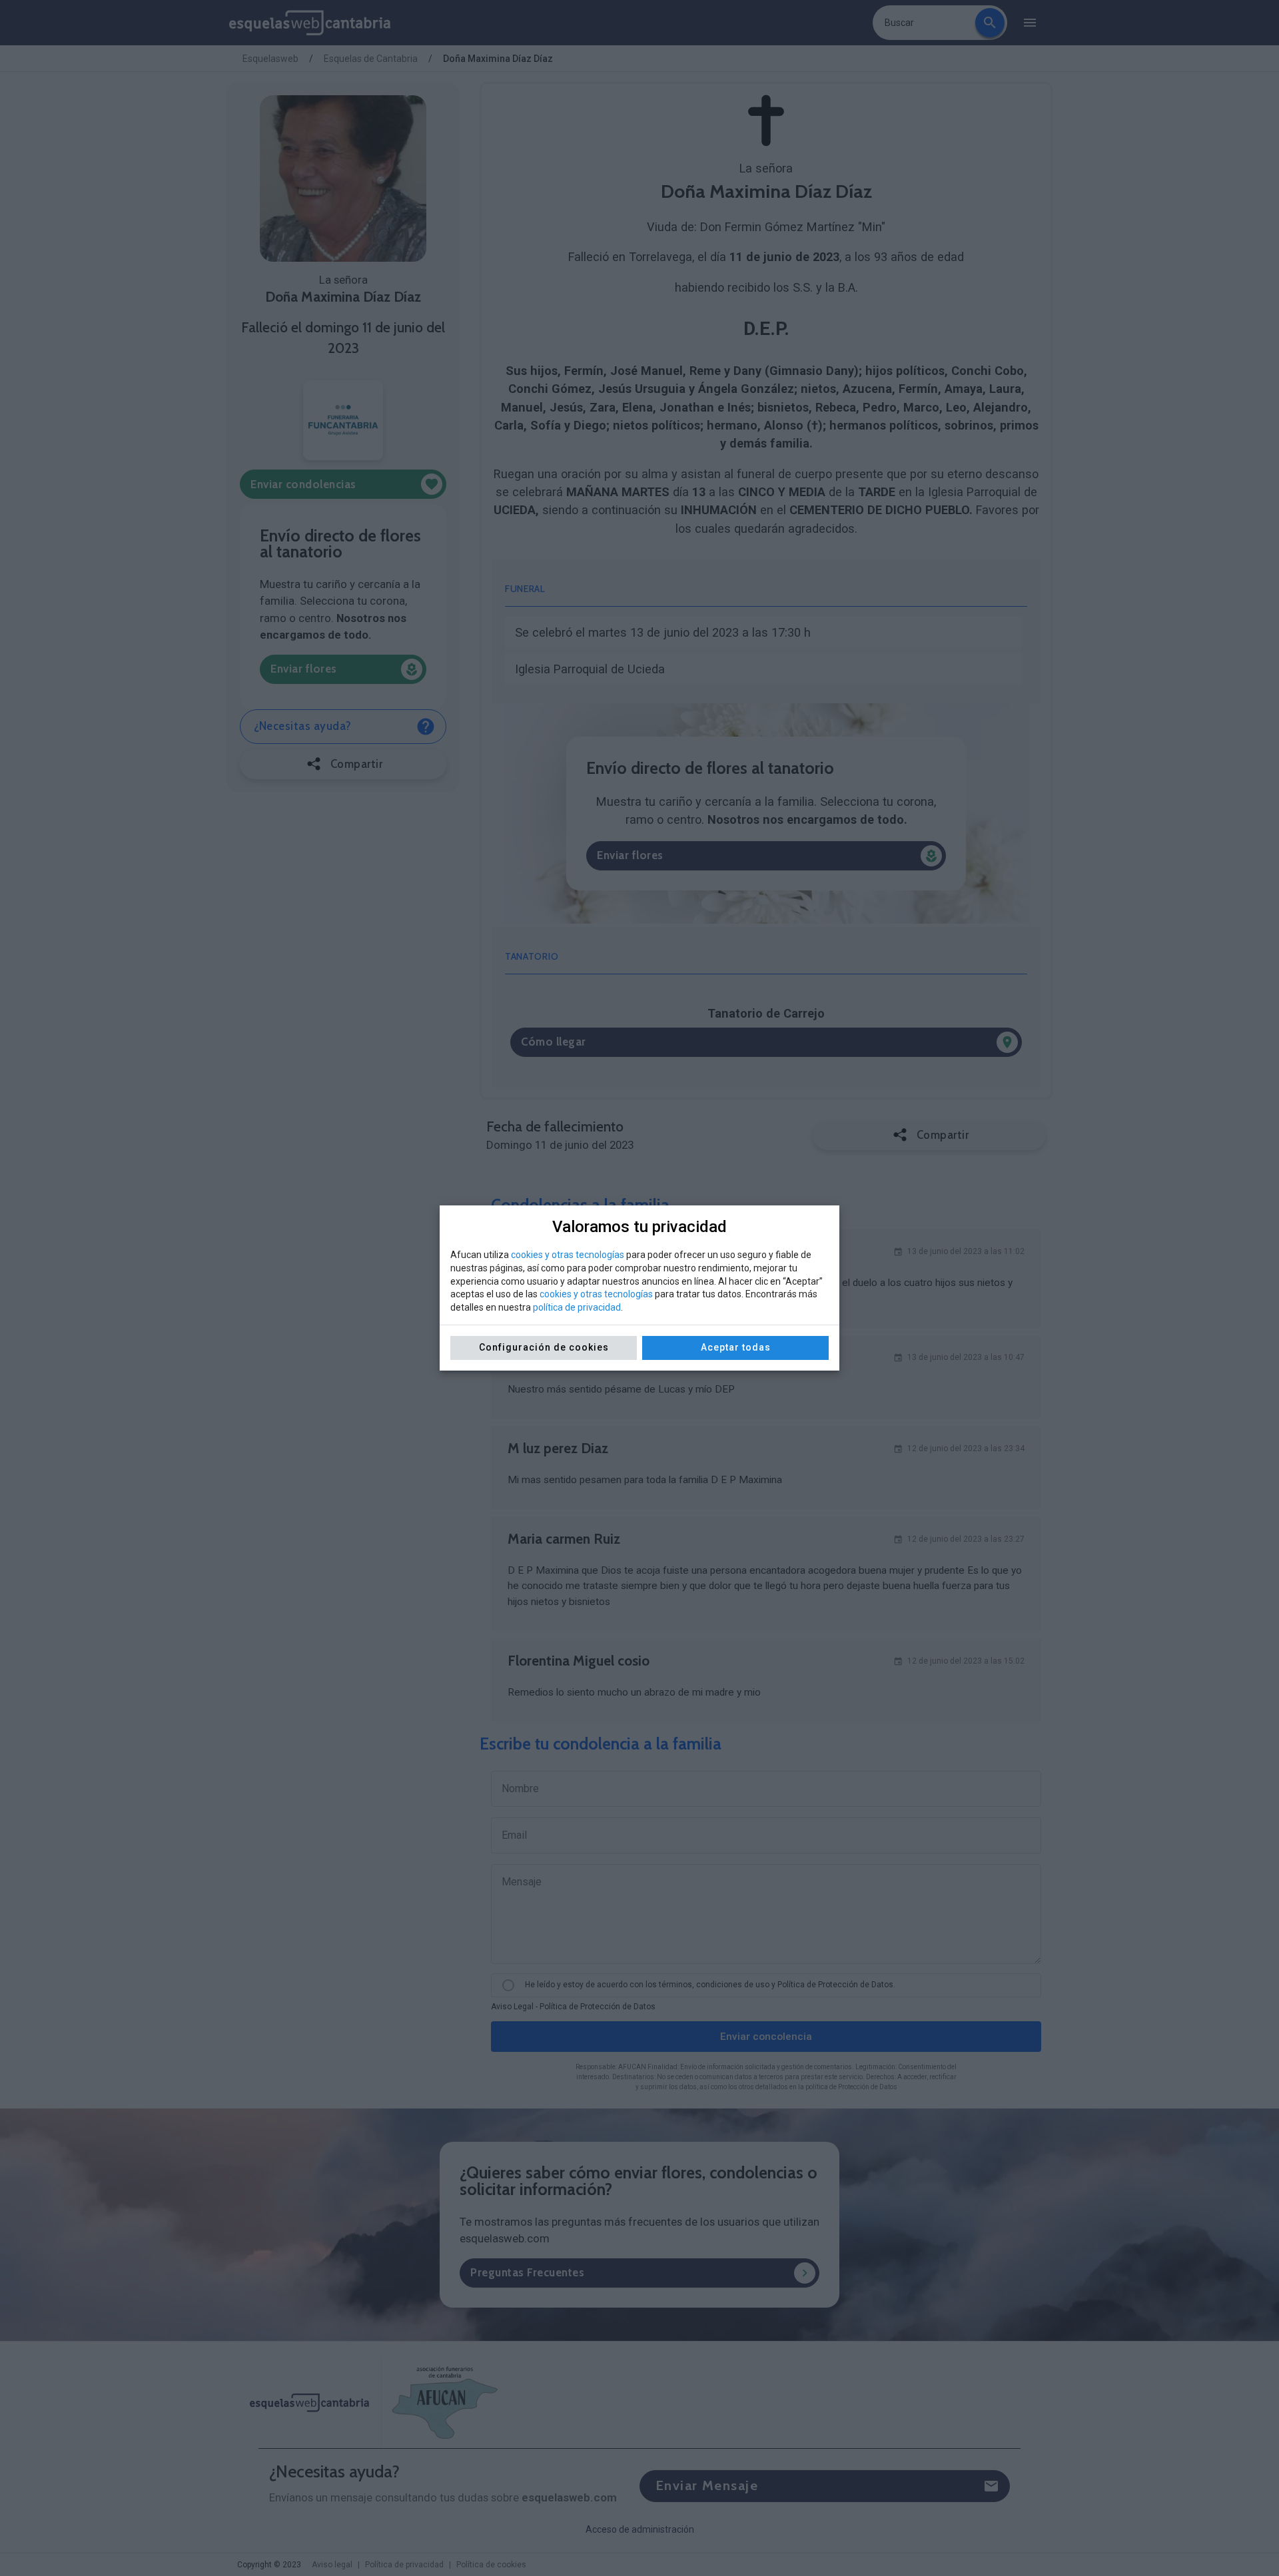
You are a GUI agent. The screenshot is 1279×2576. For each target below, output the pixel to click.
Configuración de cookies (544, 1347)
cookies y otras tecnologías (568, 1255)
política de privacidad (577, 1307)
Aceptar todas (736, 1347)
